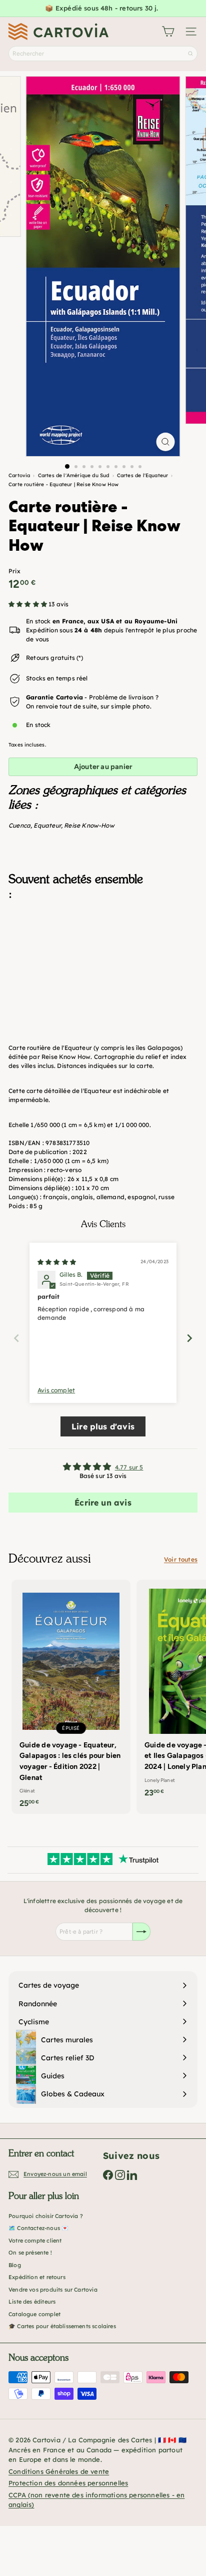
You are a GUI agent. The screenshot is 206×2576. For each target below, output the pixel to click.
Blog (15, 2265)
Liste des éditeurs (32, 2302)
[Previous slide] (16, 1338)
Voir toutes (181, 1559)
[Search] (190, 54)
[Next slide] (189, 1338)
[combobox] (103, 54)
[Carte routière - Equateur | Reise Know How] (103, 958)
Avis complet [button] (56, 1390)
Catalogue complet (34, 2314)
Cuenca (19, 825)
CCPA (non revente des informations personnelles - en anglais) (96, 2500)
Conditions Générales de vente (59, 2471)
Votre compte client (35, 2241)
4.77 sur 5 (129, 1467)
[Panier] (168, 32)
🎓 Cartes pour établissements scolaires (62, 2326)
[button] (28, 604)
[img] (57, 1262)
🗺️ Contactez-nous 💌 (38, 2228)
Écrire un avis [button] (103, 1503)
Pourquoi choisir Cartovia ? (46, 2216)
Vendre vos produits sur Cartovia (53, 2290)
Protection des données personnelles (68, 2483)
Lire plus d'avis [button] (103, 1426)
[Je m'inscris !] (141, 1932)
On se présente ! (30, 2253)
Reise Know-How (89, 825)
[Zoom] (166, 442)
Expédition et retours (37, 2277)
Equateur (47, 825)
